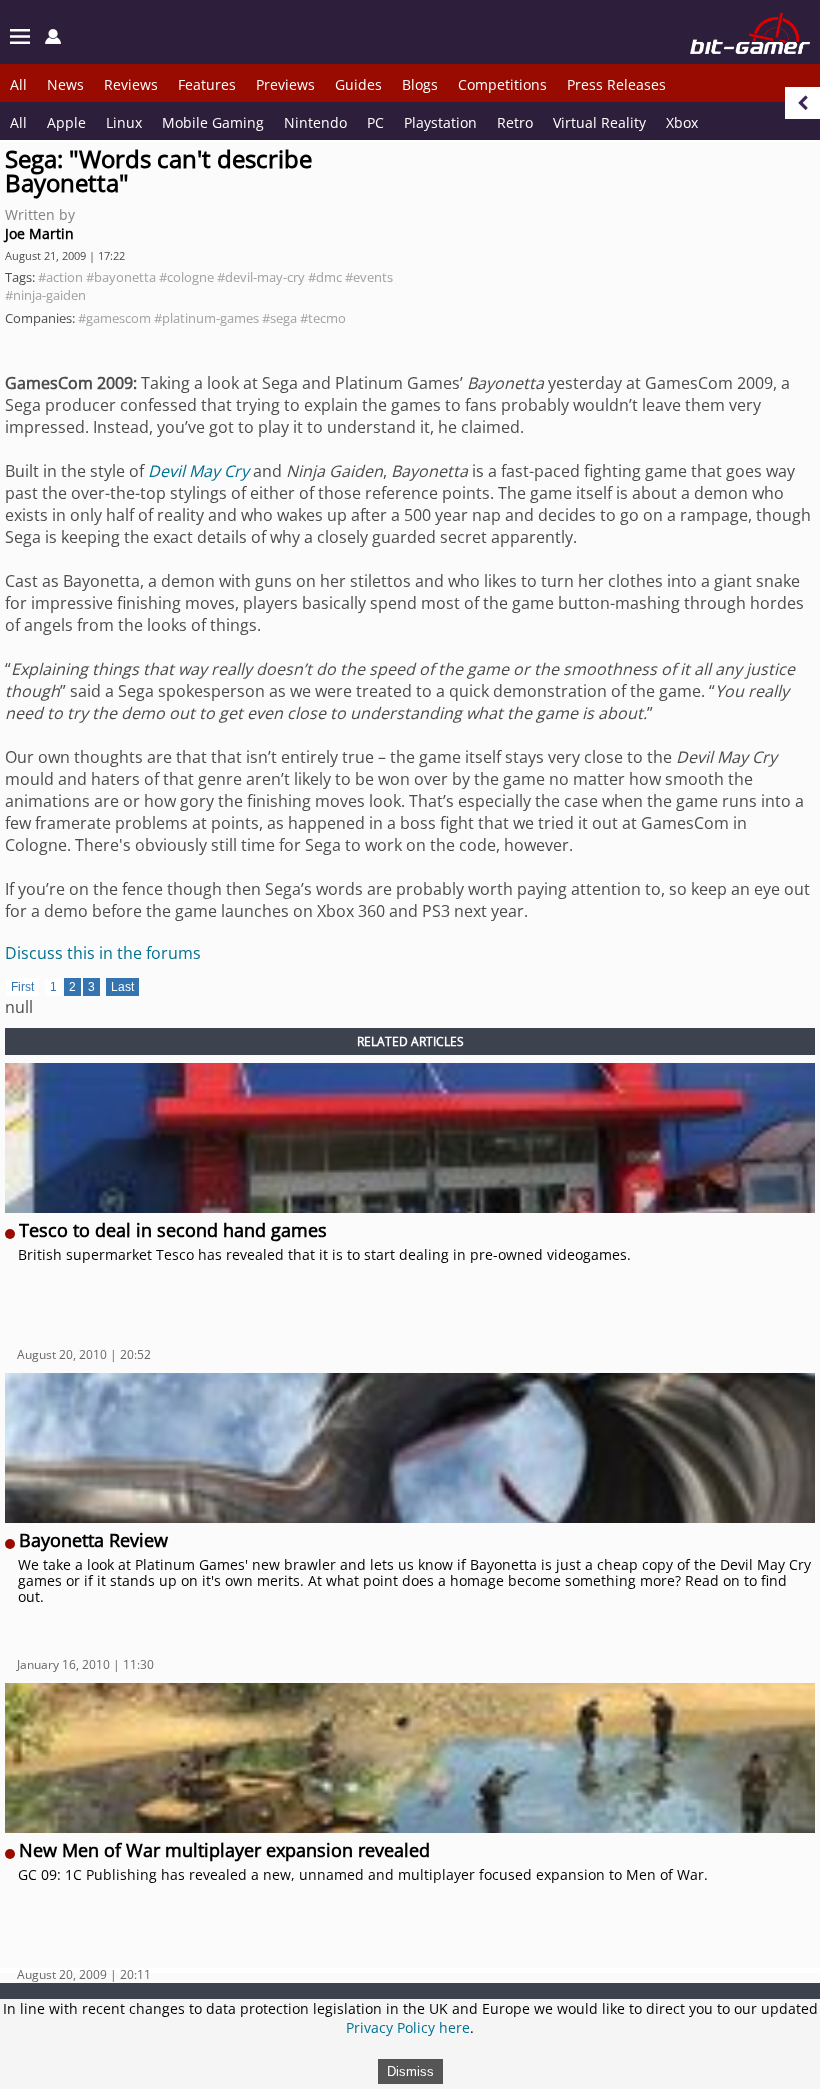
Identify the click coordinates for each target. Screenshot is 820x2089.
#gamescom (114, 318)
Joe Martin (39, 233)
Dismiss (410, 2071)
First (22, 987)
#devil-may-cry (261, 277)
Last (122, 987)
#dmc (325, 277)
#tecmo (323, 318)
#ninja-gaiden (45, 295)
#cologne (186, 277)
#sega (279, 318)
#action (60, 277)
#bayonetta (121, 277)
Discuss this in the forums (103, 953)
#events (369, 277)
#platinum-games (206, 318)
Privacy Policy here (408, 2027)
